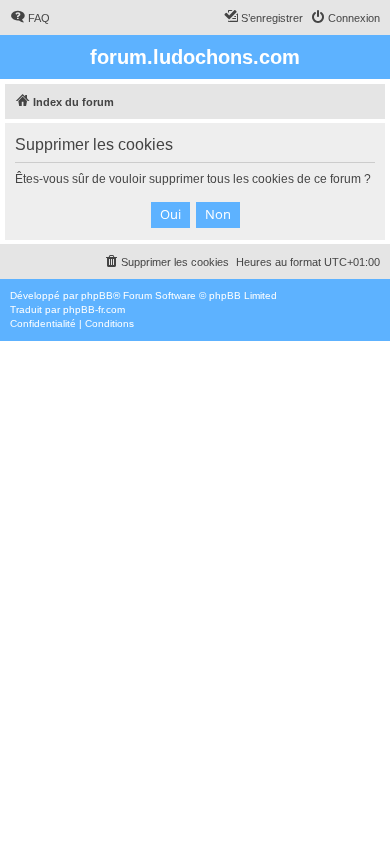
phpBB (97, 295)
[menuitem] (30, 18)
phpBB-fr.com (94, 309)
